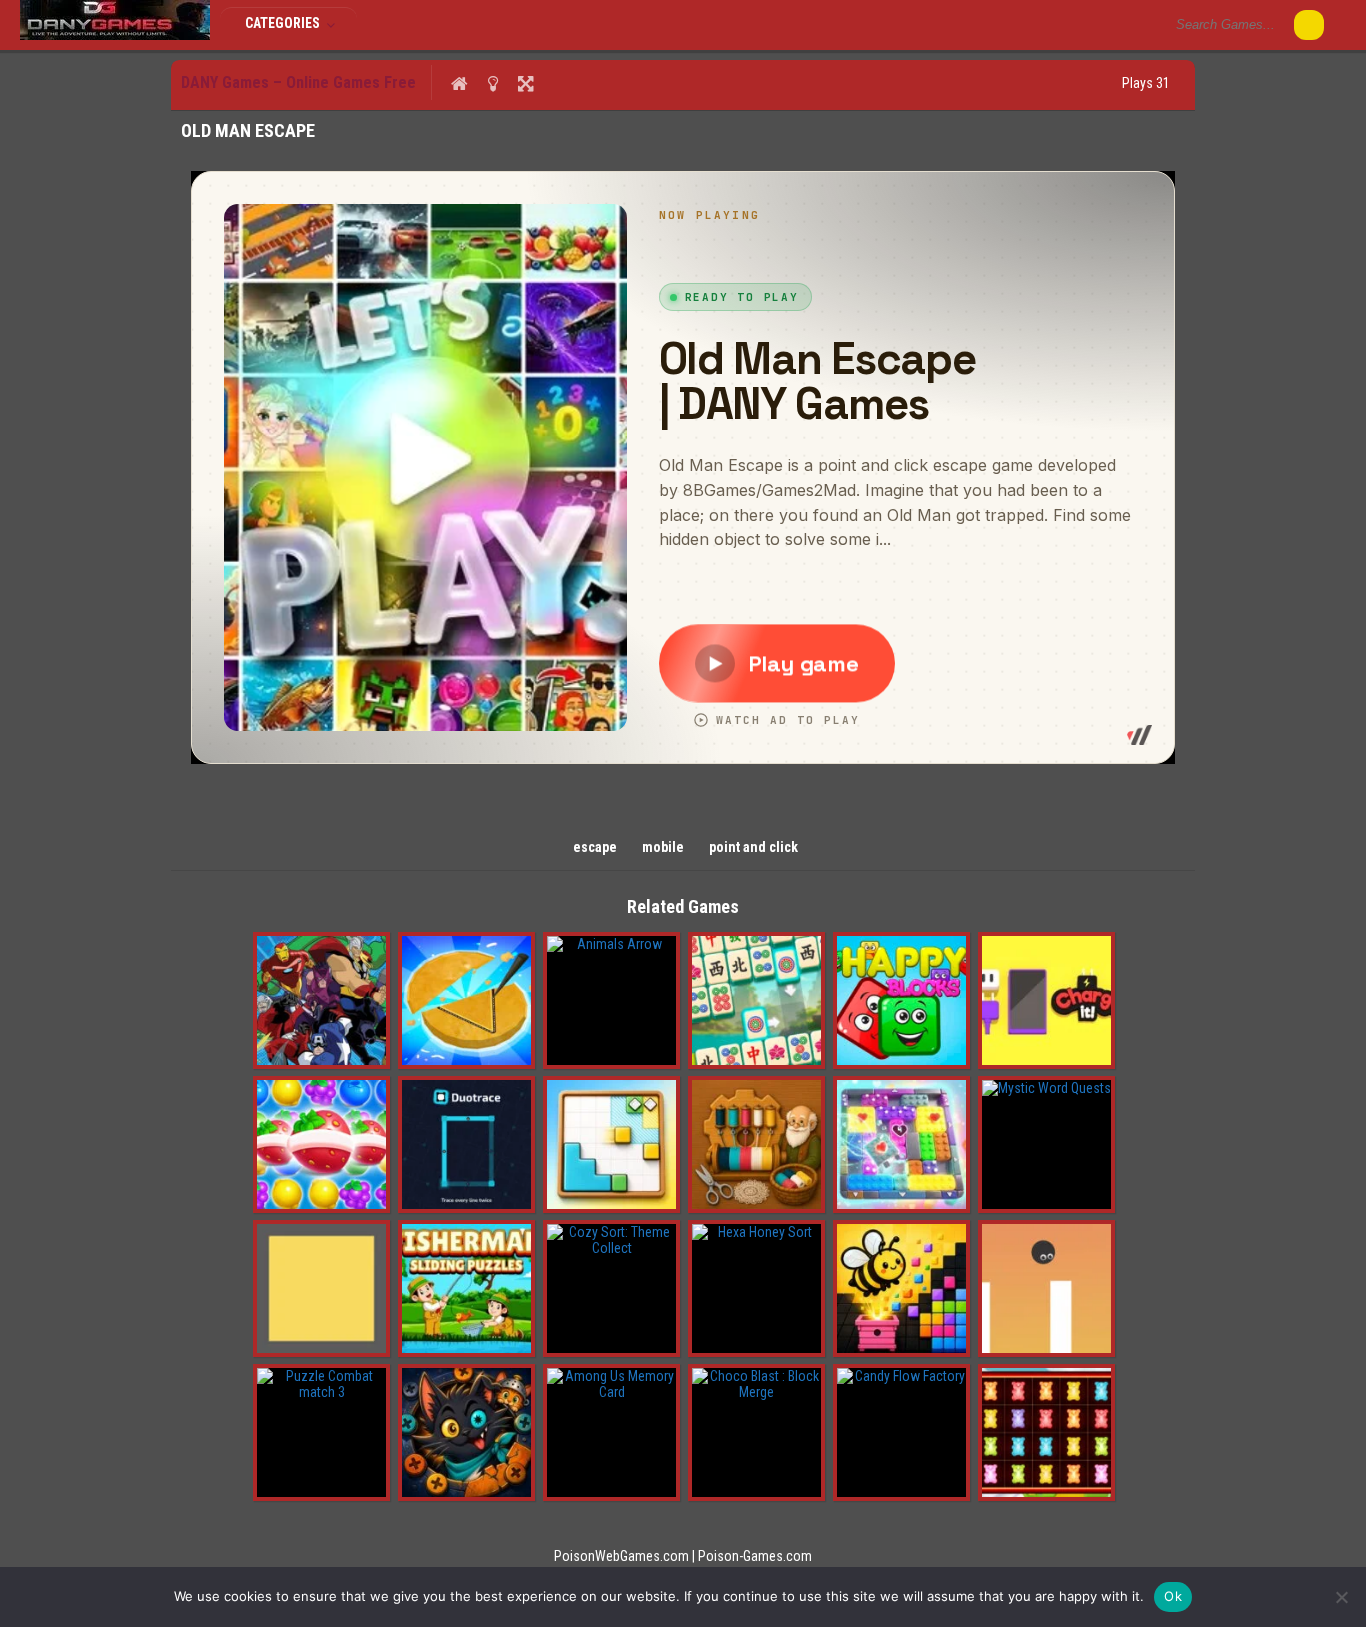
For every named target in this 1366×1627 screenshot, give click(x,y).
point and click (753, 847)
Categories (284, 23)
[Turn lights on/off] (492, 83)
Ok (1173, 1596)
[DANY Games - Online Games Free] (115, 35)
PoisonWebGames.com (621, 1556)
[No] (1341, 1597)
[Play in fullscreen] (525, 83)
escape (595, 847)
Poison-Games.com (755, 1556)
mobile (663, 847)
